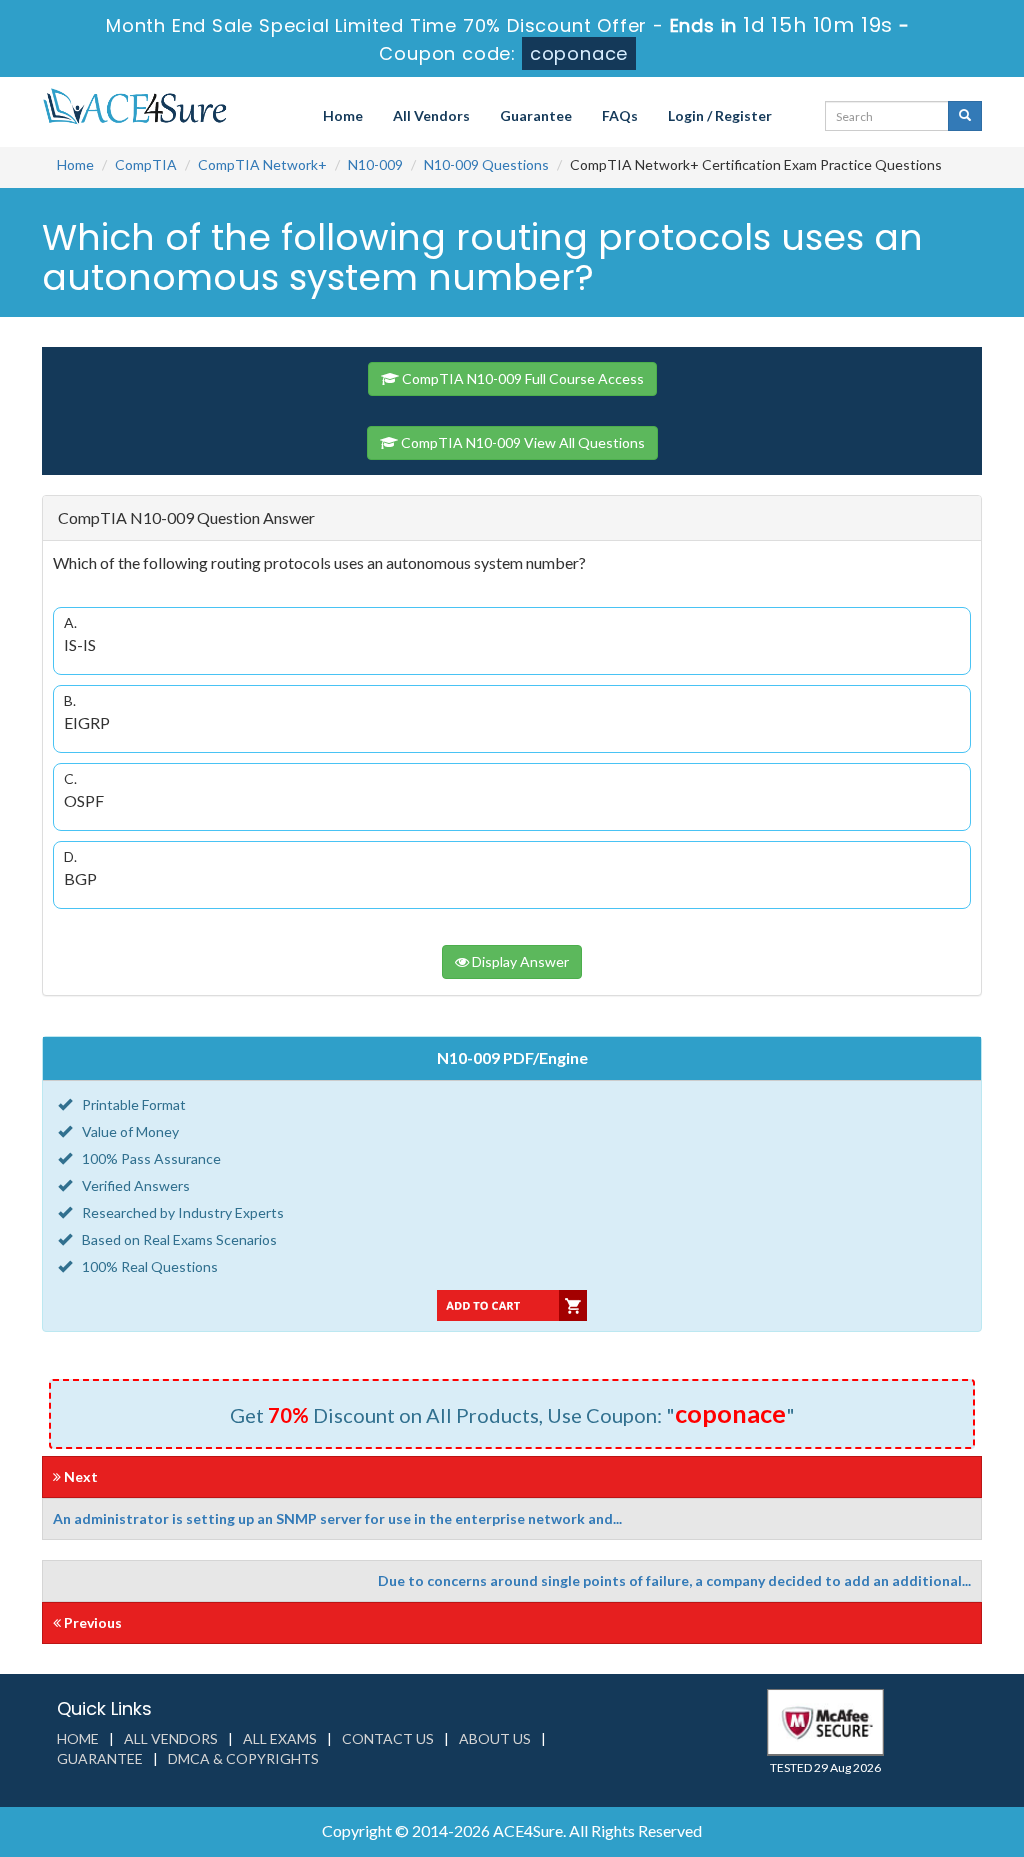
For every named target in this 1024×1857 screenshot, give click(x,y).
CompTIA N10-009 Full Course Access (521, 378)
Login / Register (720, 115)
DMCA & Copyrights (243, 1758)
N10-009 (375, 164)
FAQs (620, 115)
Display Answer (519, 961)
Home (343, 115)
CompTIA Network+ (262, 164)
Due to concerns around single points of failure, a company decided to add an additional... (674, 1580)
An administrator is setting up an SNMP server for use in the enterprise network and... (337, 1518)
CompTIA (146, 164)
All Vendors (431, 115)
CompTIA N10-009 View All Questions (521, 442)
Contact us (388, 1738)
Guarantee (536, 115)
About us (495, 1738)
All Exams (280, 1738)
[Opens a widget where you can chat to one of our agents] (887, 1742)
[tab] (512, 518)
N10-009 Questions (486, 164)
